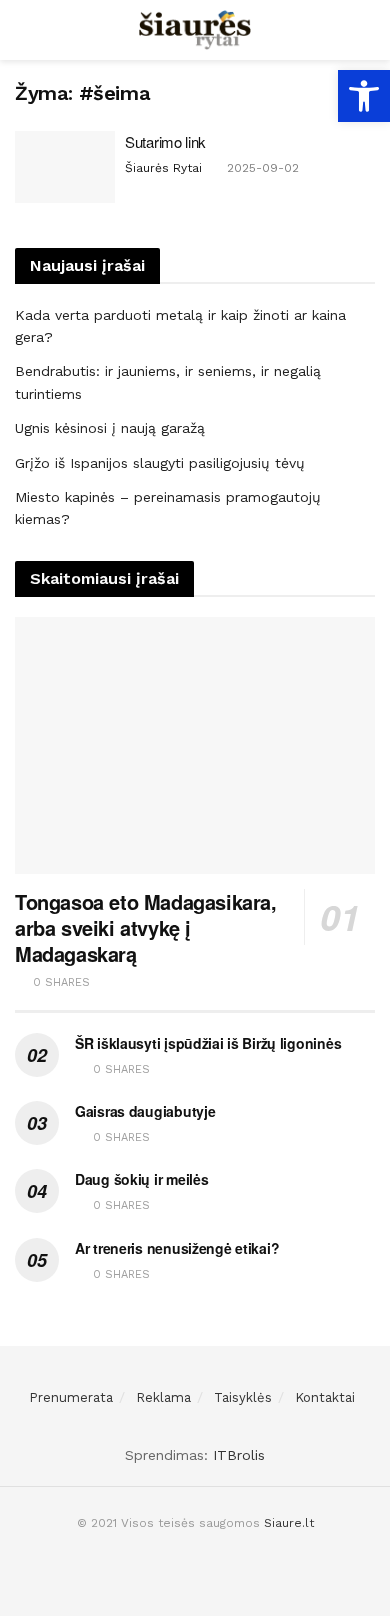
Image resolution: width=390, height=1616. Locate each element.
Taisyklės (243, 1397)
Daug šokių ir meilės (141, 1179)
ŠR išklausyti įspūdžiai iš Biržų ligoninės (208, 1043)
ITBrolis (239, 1455)
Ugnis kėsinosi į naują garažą (110, 428)
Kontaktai (325, 1397)
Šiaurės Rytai (163, 168)
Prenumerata (71, 1397)
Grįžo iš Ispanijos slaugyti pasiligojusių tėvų (160, 463)
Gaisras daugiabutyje (145, 1111)
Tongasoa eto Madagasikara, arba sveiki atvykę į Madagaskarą (146, 927)
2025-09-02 (261, 168)
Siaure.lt (289, 1523)
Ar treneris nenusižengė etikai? (177, 1248)
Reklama (163, 1397)
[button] (364, 96)
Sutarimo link (165, 141)
